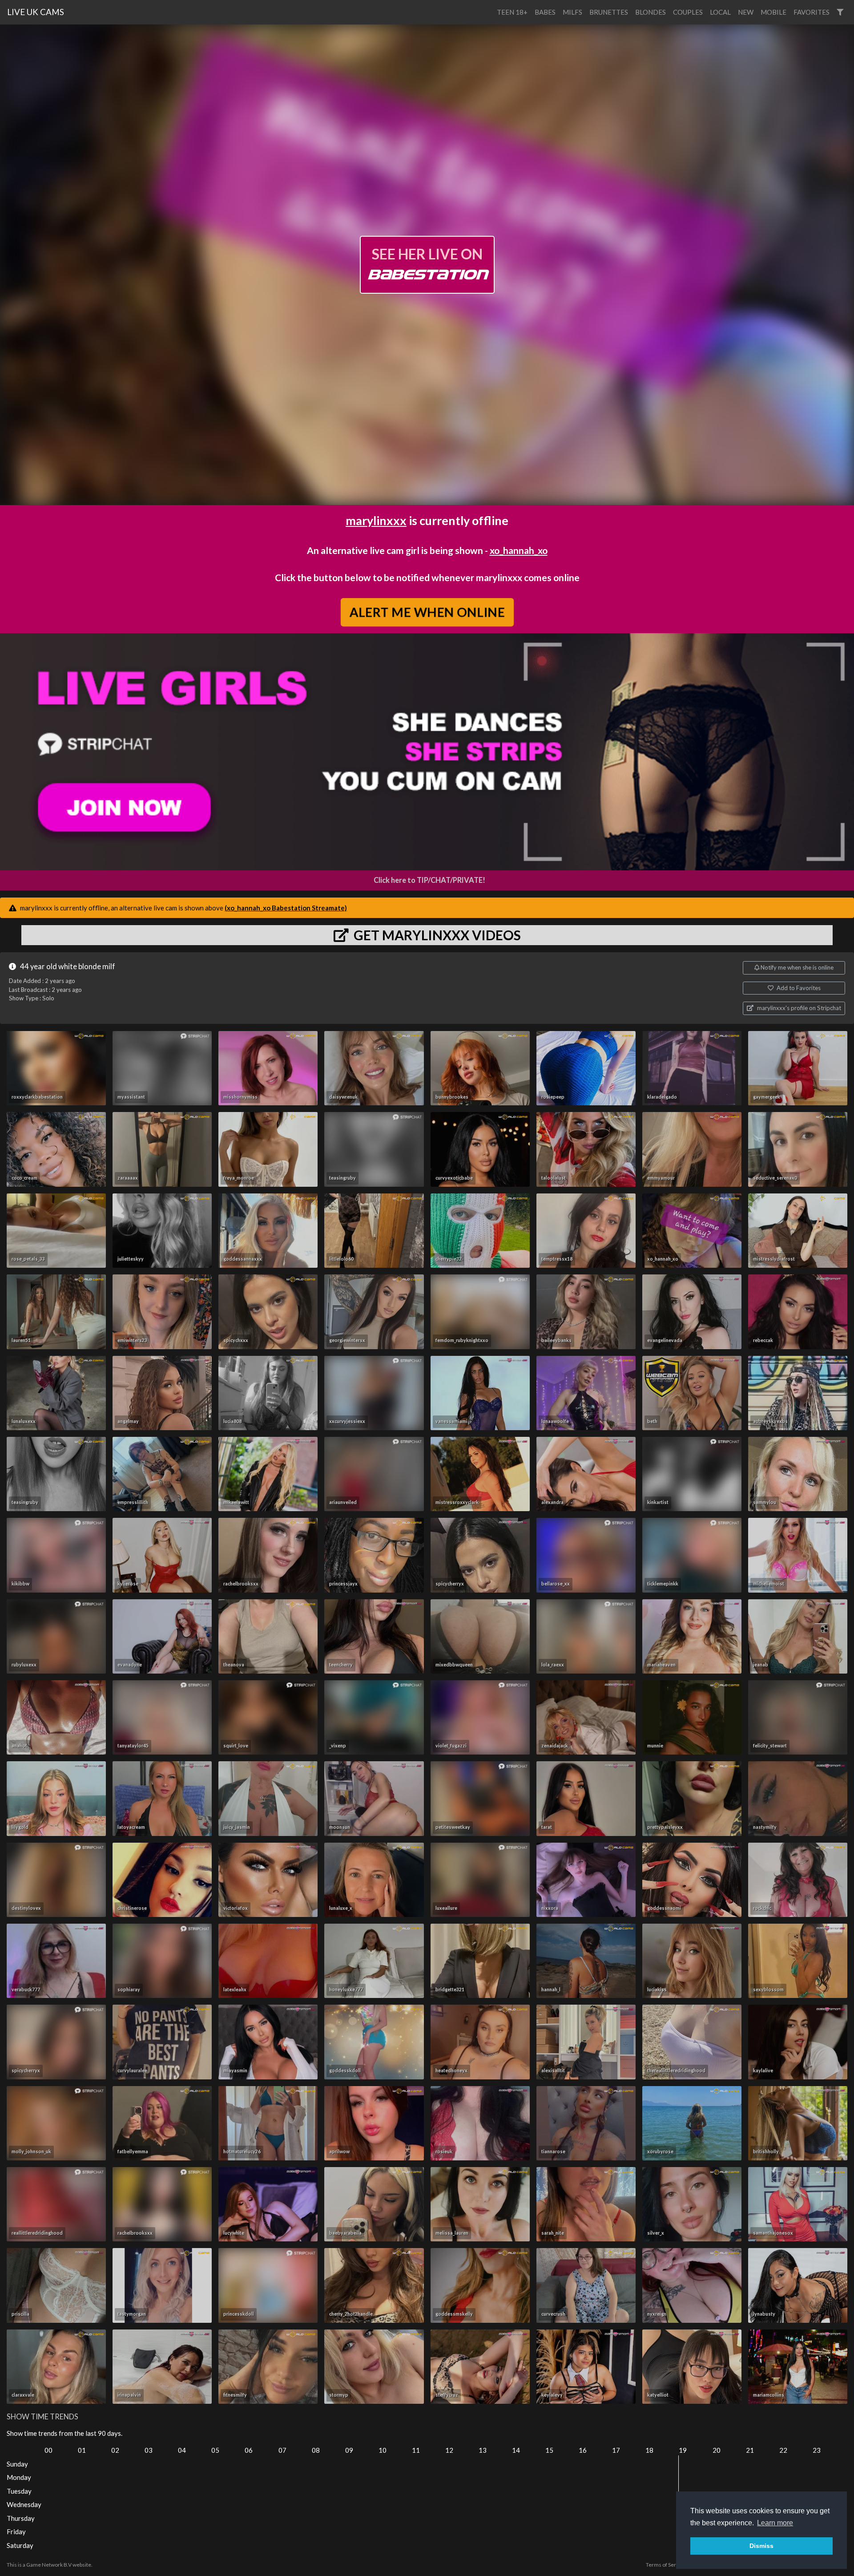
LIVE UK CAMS (36, 12)
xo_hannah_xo (519, 550)
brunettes (609, 12)
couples (688, 12)
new (746, 12)
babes (545, 12)
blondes (651, 12)
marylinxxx (376, 520)
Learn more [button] (775, 2523)
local (720, 12)
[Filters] (840, 12)
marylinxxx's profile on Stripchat (798, 1008)
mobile (773, 12)
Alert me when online (427, 612)
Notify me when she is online (796, 967)
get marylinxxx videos (436, 935)
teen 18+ (512, 12)
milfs (572, 12)
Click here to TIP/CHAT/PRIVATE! (429, 880)
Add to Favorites (798, 988)
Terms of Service (666, 2565)
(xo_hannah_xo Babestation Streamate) (286, 908)
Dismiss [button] (761, 2546)
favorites (812, 12)
